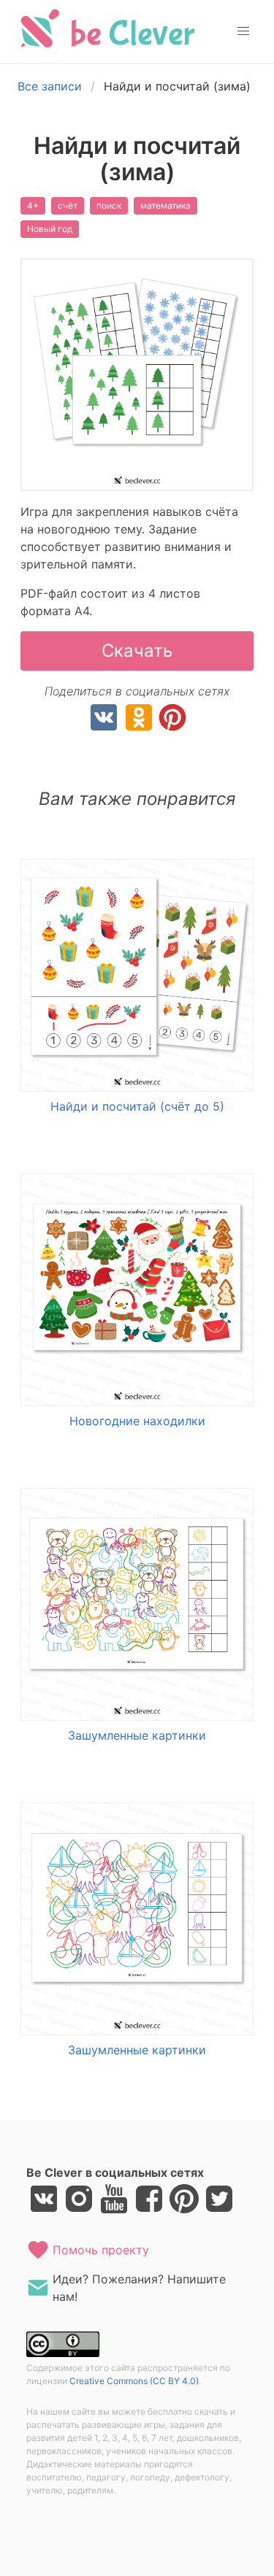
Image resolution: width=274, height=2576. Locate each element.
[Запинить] (172, 720)
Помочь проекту (101, 2250)
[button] (243, 31)
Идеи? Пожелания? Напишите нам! (139, 2288)
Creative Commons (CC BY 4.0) (134, 2381)
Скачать (137, 651)
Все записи (50, 86)
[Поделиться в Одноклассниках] (139, 720)
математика (165, 205)
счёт (68, 205)
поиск (109, 205)
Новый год (50, 229)
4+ (33, 205)
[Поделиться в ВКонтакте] (104, 720)
